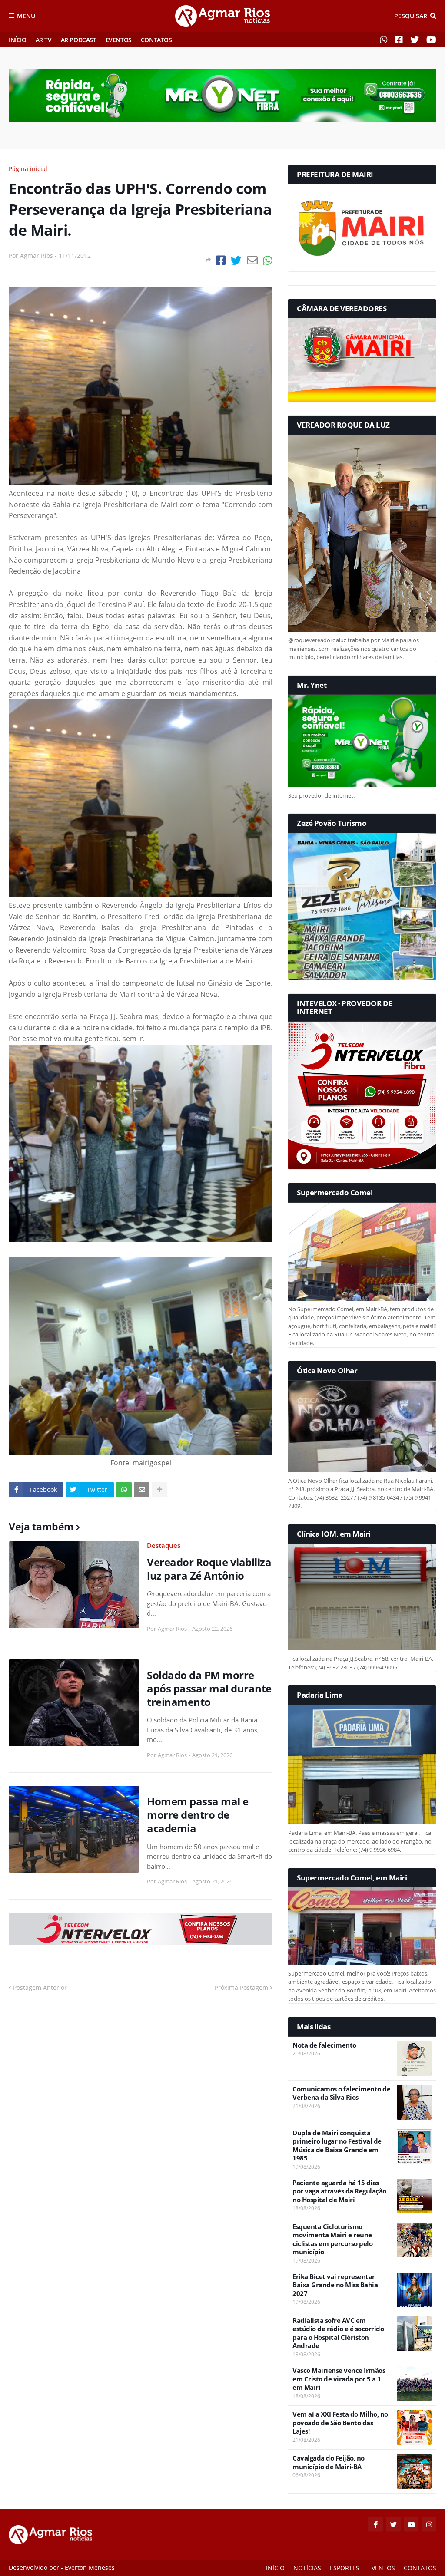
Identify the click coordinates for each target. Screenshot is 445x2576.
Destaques (164, 1545)
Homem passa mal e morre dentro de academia (198, 1815)
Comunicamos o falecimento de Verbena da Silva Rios (341, 2093)
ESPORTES (345, 2568)
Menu (26, 16)
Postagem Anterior (40, 1987)
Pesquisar (411, 16)
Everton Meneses (90, 2568)
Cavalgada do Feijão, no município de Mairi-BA (329, 2462)
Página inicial (28, 169)
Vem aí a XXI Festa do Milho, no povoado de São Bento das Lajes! (340, 2423)
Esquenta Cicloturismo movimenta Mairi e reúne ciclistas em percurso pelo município (332, 2240)
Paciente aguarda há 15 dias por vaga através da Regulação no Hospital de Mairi (339, 2191)
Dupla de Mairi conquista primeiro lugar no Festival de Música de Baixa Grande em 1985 (337, 2146)
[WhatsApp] (268, 260)
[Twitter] (236, 260)
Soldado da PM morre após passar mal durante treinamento (209, 1689)
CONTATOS (156, 40)
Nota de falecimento (324, 2045)
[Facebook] (221, 260)
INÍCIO (18, 40)
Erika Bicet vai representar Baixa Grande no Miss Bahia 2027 (335, 2285)
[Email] (252, 260)
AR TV (44, 40)
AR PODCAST (79, 40)
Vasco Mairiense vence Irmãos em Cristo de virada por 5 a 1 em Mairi (339, 2379)
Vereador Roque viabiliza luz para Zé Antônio (209, 1569)
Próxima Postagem (241, 1987)
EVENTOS (119, 40)
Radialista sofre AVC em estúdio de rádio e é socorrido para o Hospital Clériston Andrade (338, 2333)
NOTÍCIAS (307, 2568)
